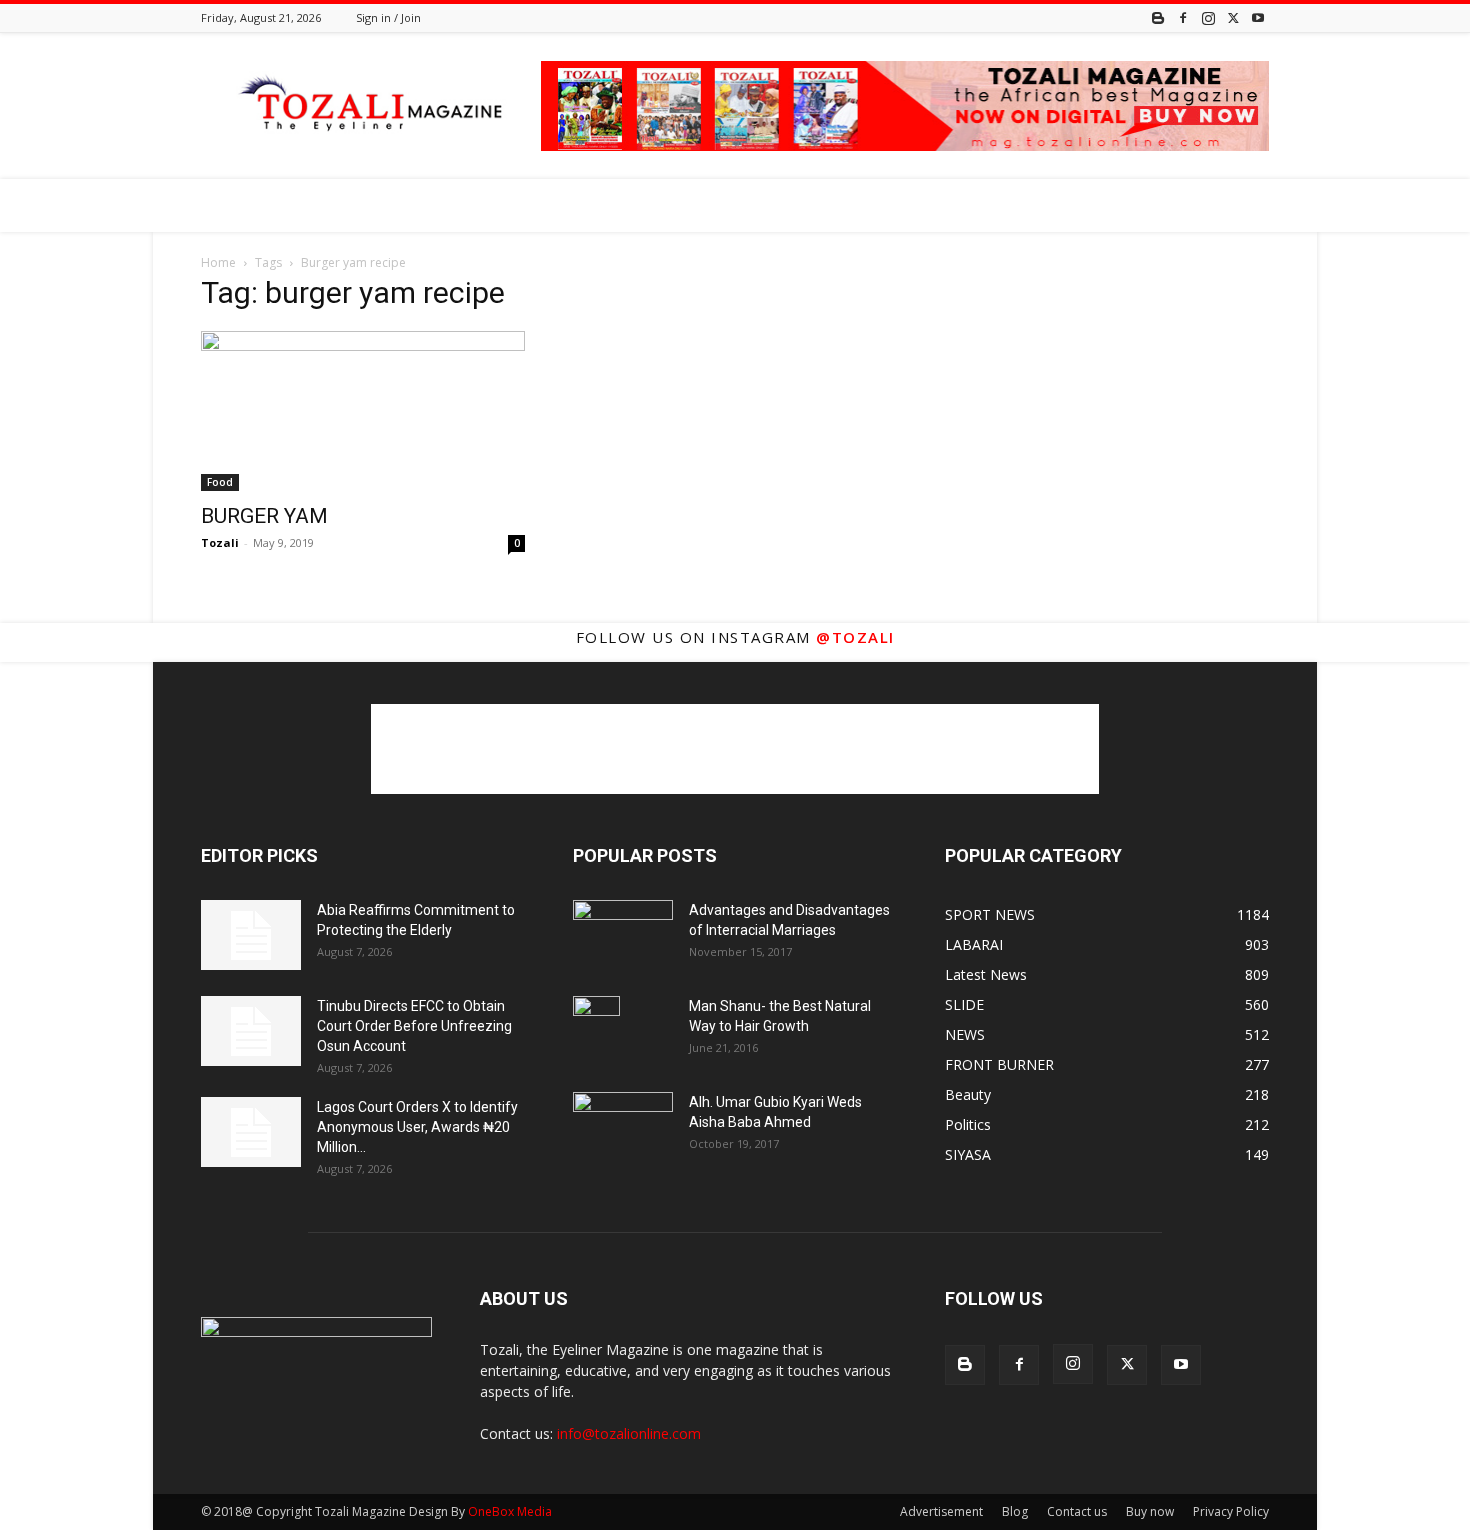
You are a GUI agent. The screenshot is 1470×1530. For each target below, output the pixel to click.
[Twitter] (1233, 17)
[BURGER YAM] (363, 411)
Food (220, 482)
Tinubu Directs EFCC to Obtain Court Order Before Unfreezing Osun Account (414, 1026)
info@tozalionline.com (629, 1433)
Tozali (220, 542)
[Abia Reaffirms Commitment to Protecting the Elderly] (251, 935)
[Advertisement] (735, 749)
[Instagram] (1208, 17)
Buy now (1150, 1511)
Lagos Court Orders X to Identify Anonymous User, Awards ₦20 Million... (417, 1127)
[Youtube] (1258, 17)
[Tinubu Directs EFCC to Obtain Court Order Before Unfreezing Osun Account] (251, 1031)
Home (218, 262)
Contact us (1077, 1511)
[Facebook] (1183, 17)
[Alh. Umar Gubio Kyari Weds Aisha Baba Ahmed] (623, 1125)
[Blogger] (1158, 17)
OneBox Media (510, 1511)
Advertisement (941, 1511)
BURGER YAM (264, 516)
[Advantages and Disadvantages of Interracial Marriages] (623, 933)
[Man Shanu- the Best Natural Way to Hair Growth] (596, 1031)
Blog (1015, 1511)
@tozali (855, 637)
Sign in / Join (388, 17)
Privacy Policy (1231, 1511)
